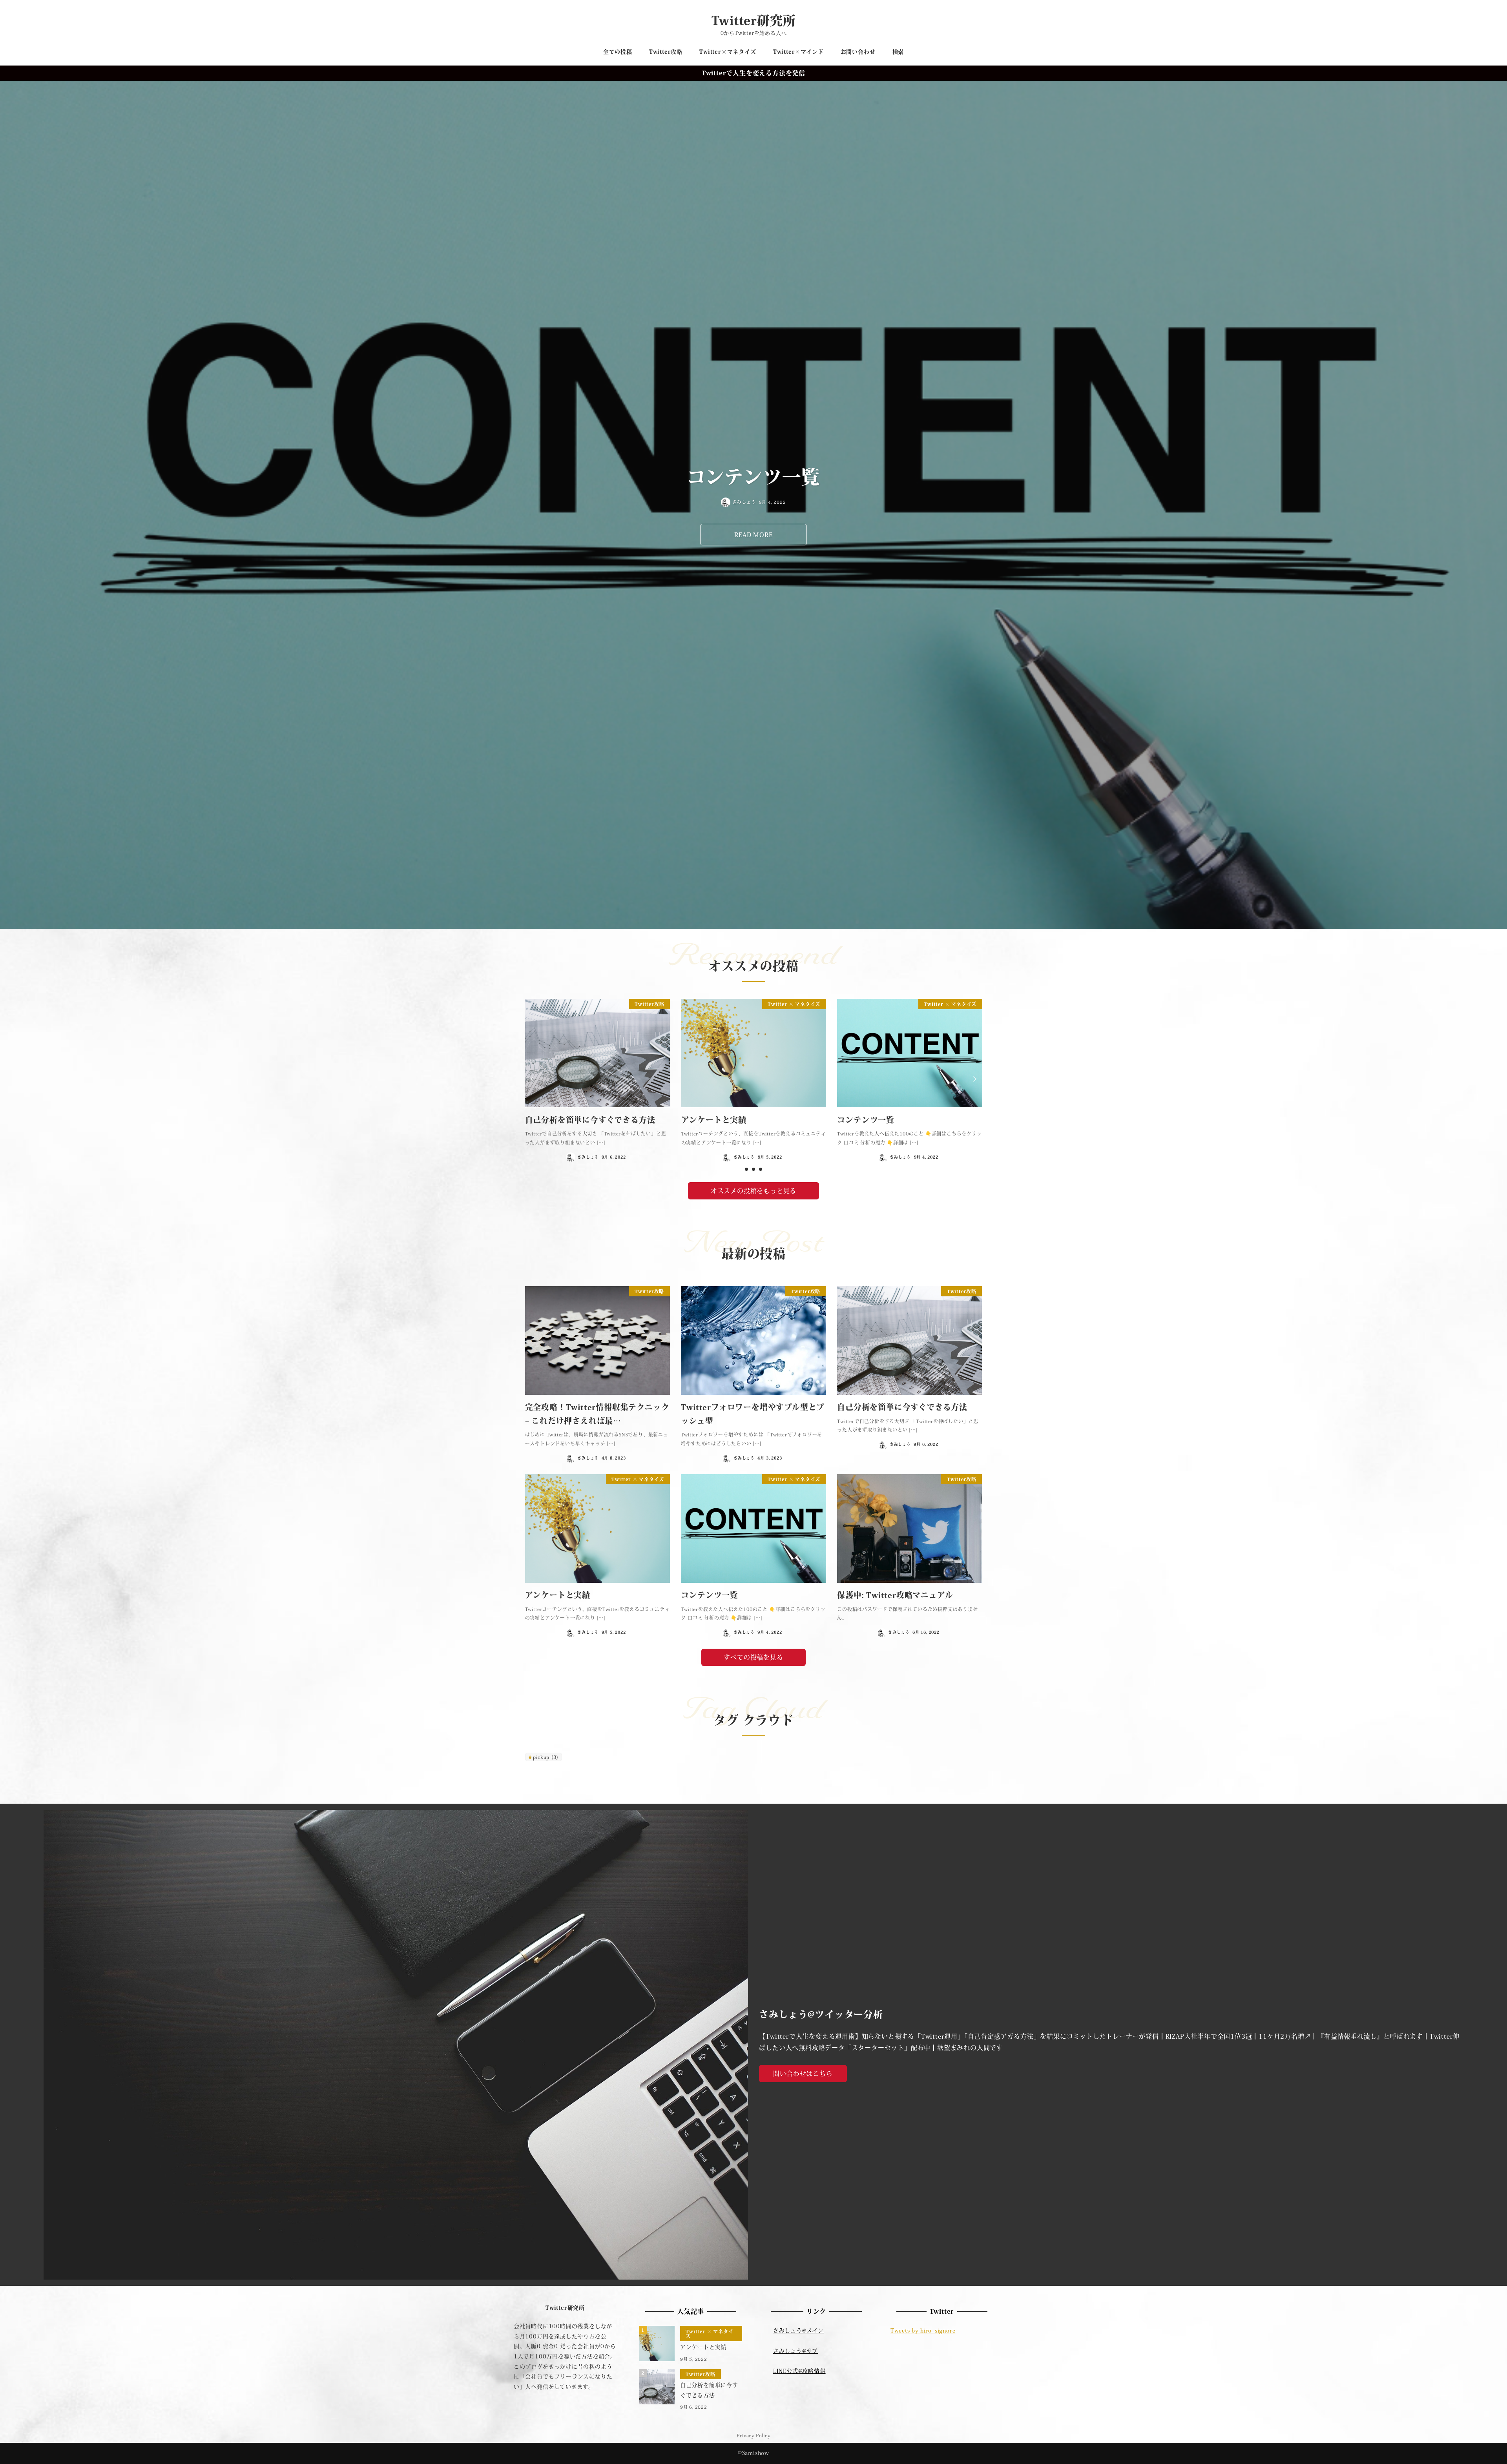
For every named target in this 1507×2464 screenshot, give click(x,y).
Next (974, 1079)
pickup (546, 1757)
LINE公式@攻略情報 (799, 2371)
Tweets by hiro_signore (923, 2331)
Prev (533, 1079)
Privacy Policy (753, 2435)
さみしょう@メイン (798, 2331)
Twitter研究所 (754, 20)
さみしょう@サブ (795, 2351)
